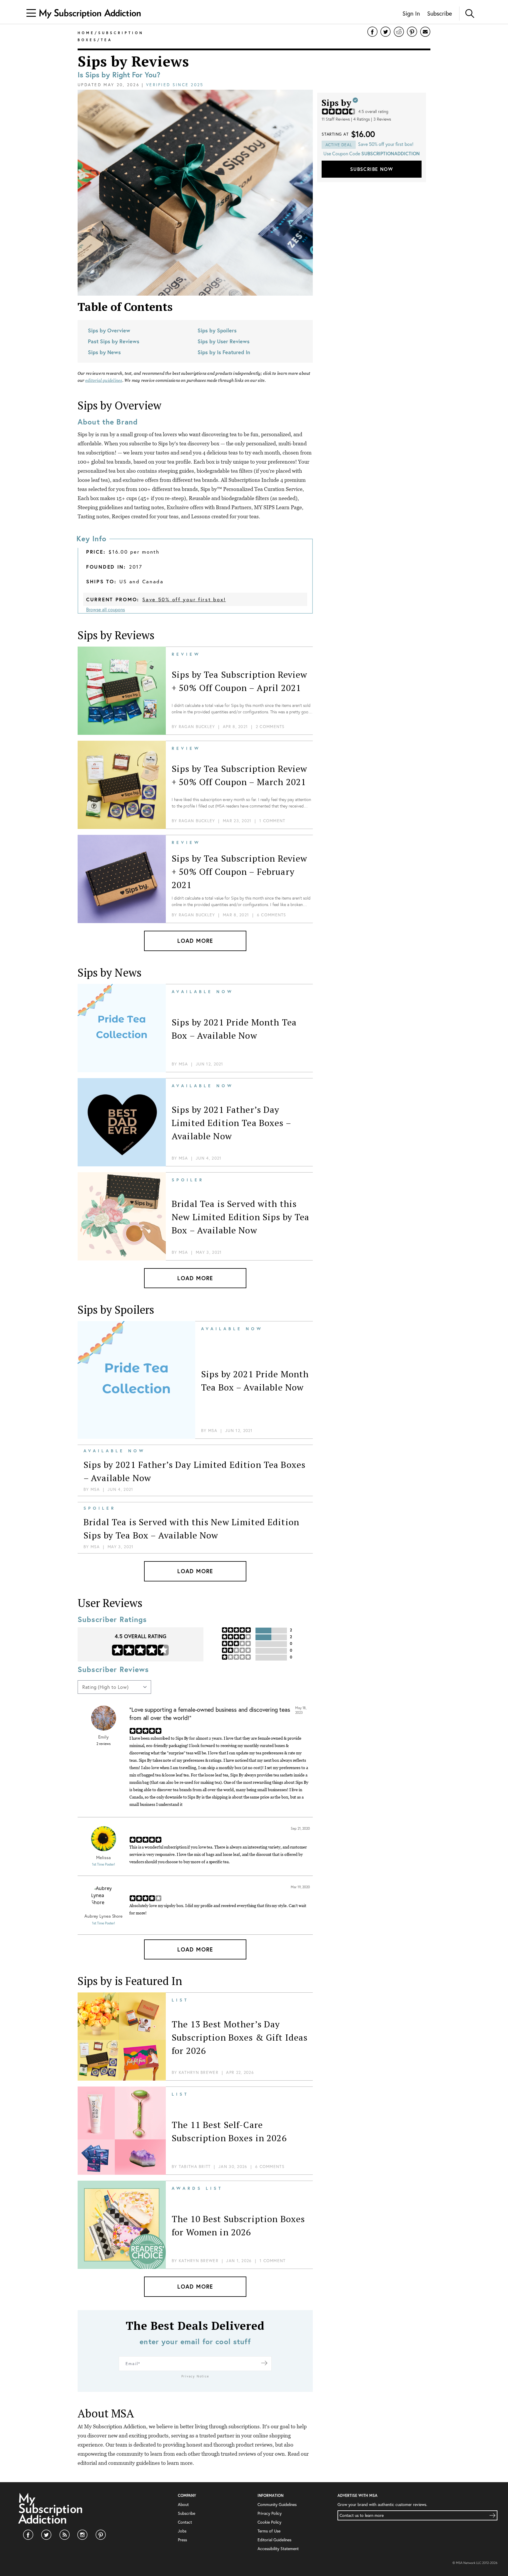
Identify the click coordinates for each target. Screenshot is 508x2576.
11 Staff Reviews (336, 119)
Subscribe (440, 13)
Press (182, 2540)
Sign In (411, 13)
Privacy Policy (270, 2513)
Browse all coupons (106, 609)
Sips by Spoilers (217, 330)
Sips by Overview (109, 330)
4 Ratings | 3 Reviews (372, 119)
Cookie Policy (269, 2522)
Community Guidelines (277, 2504)
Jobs (182, 2531)
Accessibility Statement (278, 2548)
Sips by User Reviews (224, 341)
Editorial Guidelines (274, 2540)
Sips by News (104, 352)
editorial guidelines (104, 380)
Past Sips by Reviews (114, 341)
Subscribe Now (372, 169)
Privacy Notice (195, 2376)
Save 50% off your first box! (184, 599)
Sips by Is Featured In (224, 352)
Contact (185, 2522)
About (183, 2504)
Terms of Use (269, 2531)
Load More (195, 941)
